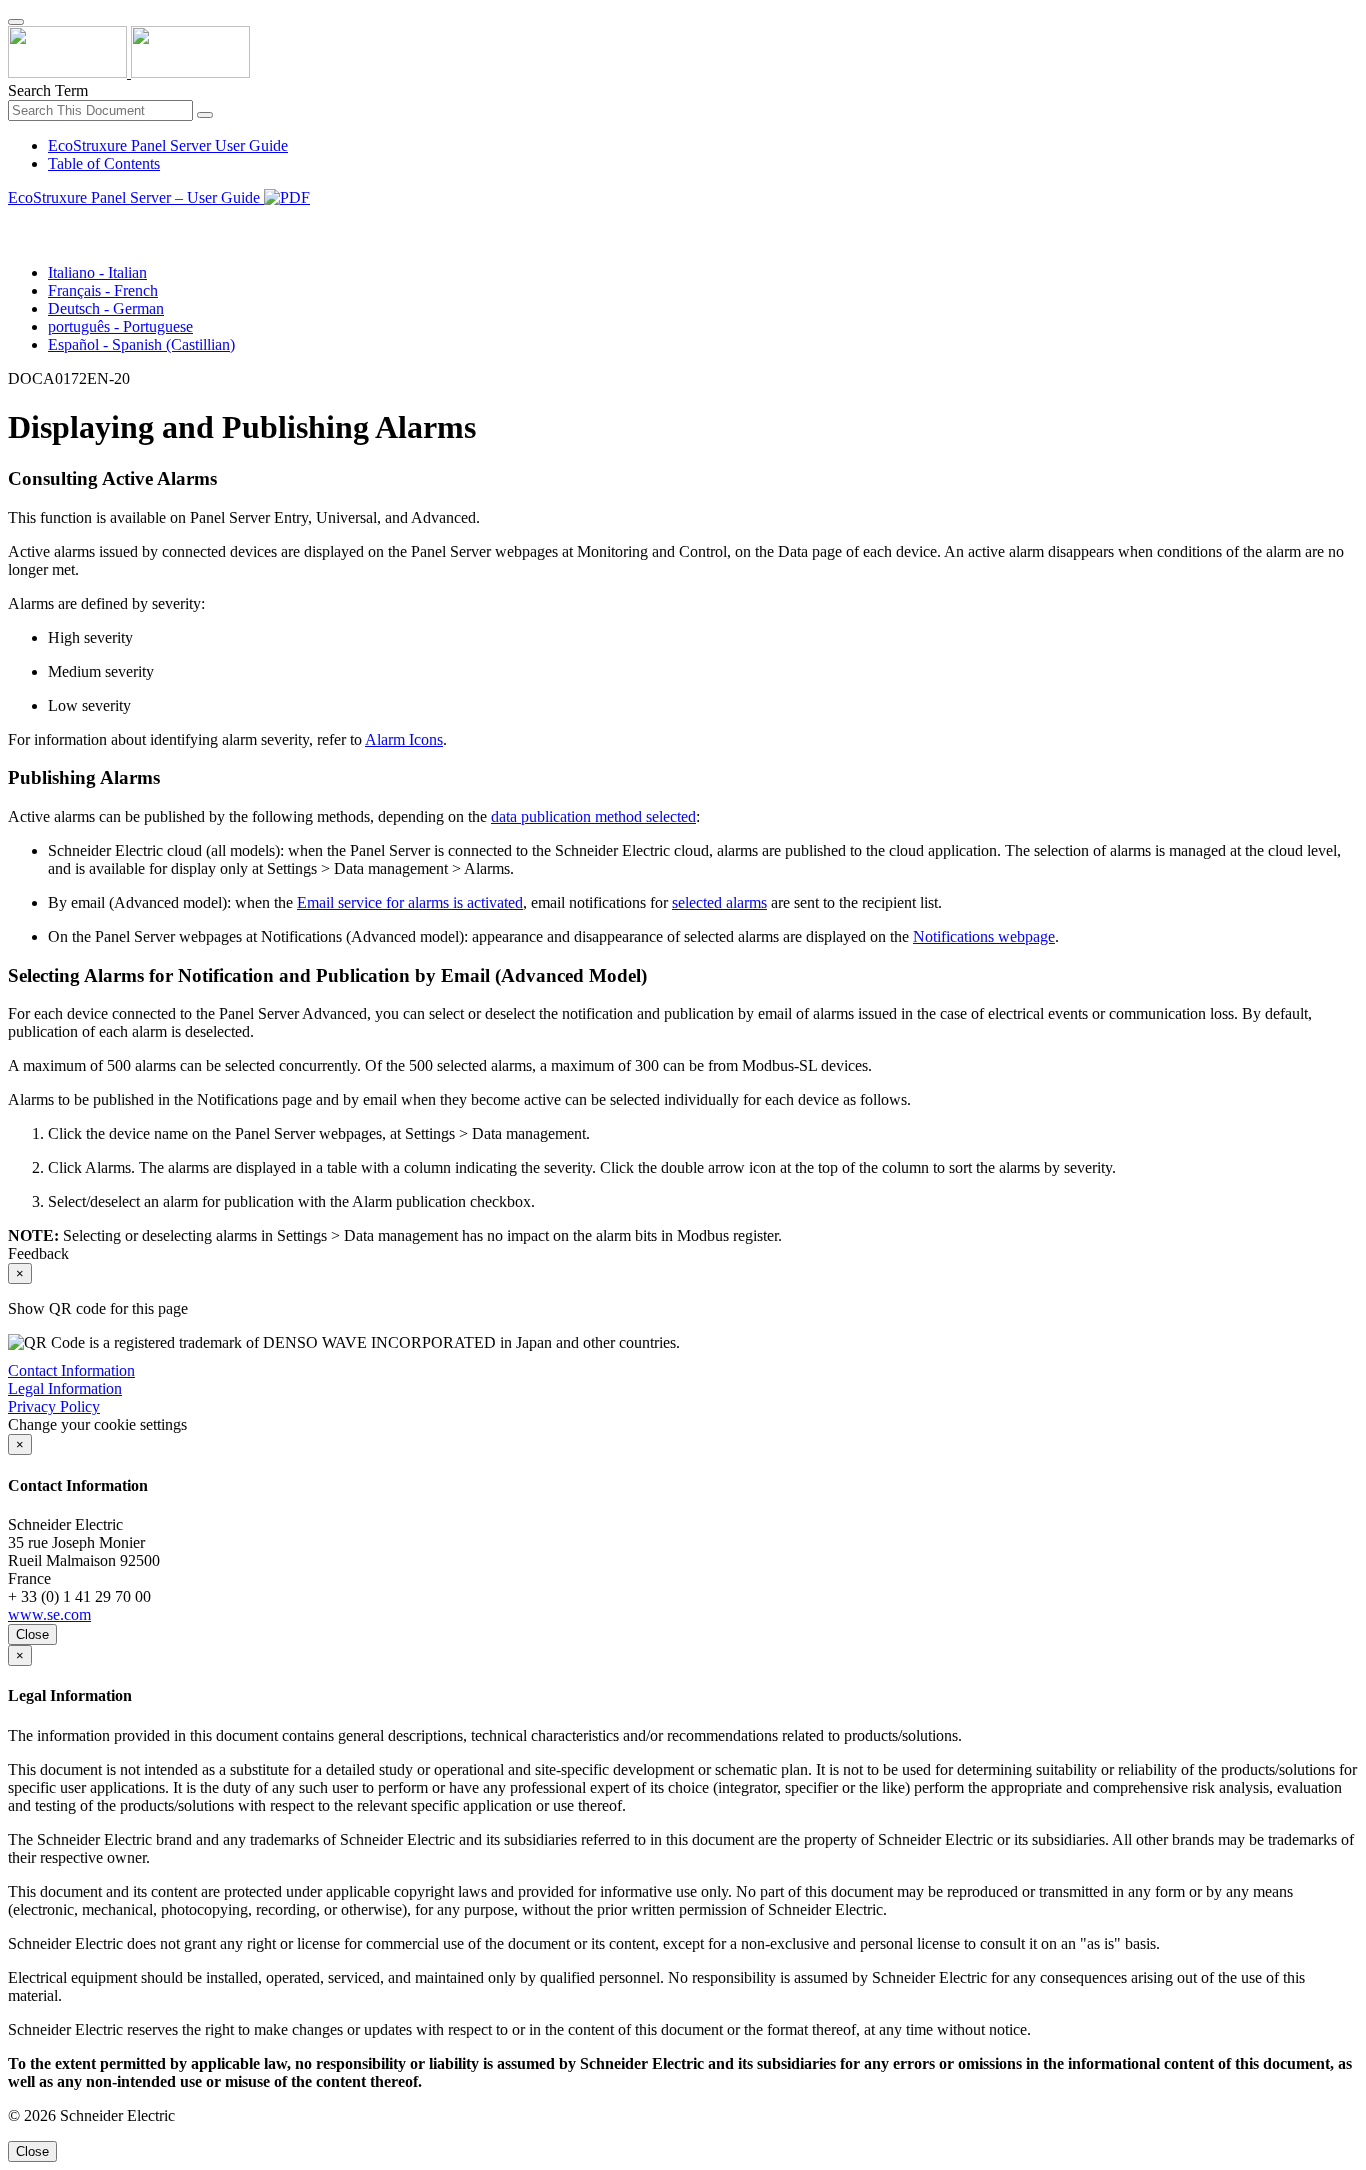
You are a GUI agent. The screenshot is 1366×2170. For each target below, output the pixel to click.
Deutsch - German (106, 308)
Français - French (103, 290)
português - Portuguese (120, 326)
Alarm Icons (404, 739)
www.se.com (49, 1614)
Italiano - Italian (97, 272)
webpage (984, 936)
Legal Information (65, 1388)
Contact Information (71, 1370)
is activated (410, 902)
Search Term (48, 90)
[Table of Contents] (16, 220)
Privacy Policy (54, 1406)
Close (32, 1634)
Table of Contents (104, 163)
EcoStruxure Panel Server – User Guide (136, 197)
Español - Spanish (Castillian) (141, 344)
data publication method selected (593, 816)
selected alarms (719, 902)
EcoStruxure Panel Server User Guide (168, 145)
